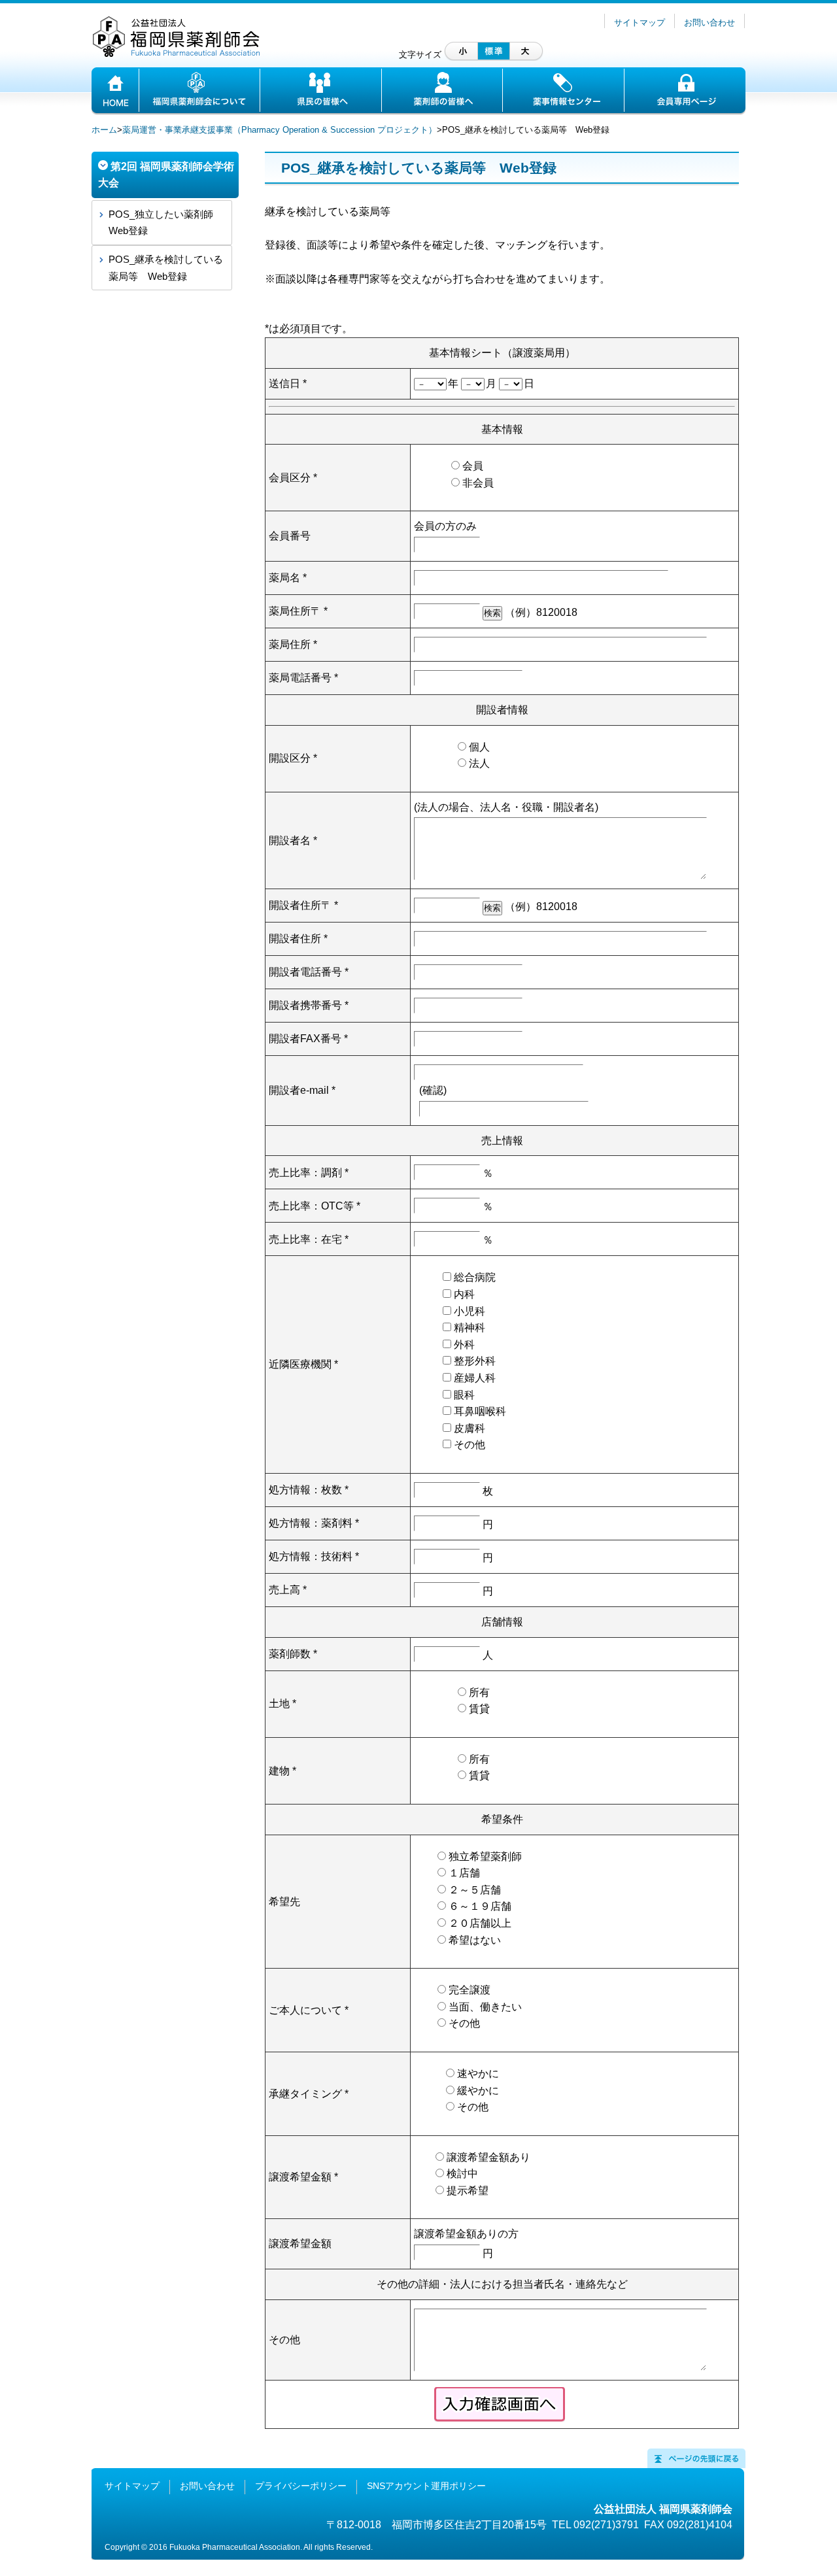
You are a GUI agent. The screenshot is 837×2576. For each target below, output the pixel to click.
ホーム (104, 130)
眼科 (464, 1395)
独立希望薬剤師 (485, 1856)
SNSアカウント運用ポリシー (426, 2486)
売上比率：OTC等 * (315, 1206)
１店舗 (464, 1873)
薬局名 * (288, 578)
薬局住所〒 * (298, 611)
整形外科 (475, 1361)
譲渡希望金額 (300, 2244)
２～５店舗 (475, 1890)
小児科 (470, 1311)
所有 (479, 1692)
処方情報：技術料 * (314, 1556)
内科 (464, 1294)
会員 (473, 466)
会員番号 (290, 536)
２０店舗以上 (480, 1923)
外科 (464, 1345)
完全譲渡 (470, 1990)
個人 (479, 747)
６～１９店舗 (480, 1906)
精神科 (470, 1328)
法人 (479, 763)
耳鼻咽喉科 (480, 1411)
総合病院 (475, 1277)
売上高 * (288, 1590)
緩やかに (478, 2091)
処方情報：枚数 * (309, 1490)
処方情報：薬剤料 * (314, 1523)
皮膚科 (470, 1428)
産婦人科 (475, 1378)
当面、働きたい (485, 2007)
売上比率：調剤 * (309, 1173)
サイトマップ (640, 23)
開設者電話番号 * (309, 972)
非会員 (478, 483)
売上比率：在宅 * (309, 1239)
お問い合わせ (709, 23)
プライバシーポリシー (301, 2486)
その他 (470, 1445)
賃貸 (479, 1709)
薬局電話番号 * (303, 678)
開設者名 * (293, 840)
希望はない (475, 1940)
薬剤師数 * (293, 1654)
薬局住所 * (293, 644)
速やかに (478, 2074)
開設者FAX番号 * (308, 1039)
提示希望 (468, 2191)
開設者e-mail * (302, 1090)
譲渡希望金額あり (488, 2157)
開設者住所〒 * (303, 905)
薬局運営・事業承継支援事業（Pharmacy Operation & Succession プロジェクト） (280, 130)
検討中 (462, 2174)
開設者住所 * (298, 939)
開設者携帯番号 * (309, 1005)
